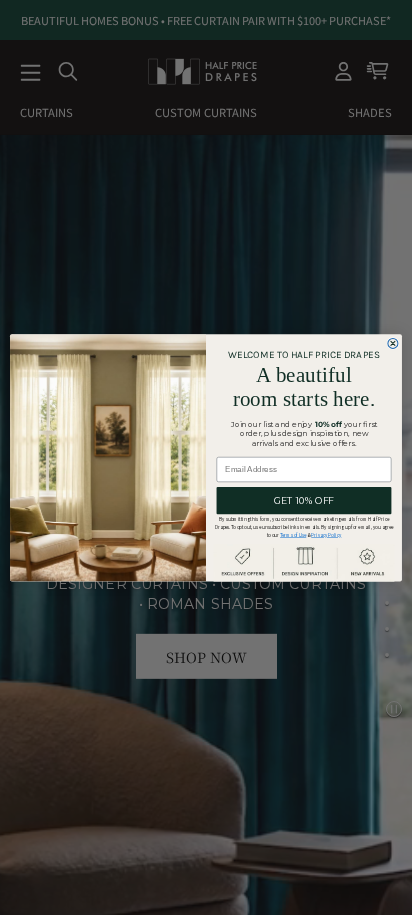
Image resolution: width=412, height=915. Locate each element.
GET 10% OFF (303, 500)
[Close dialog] (393, 343)
